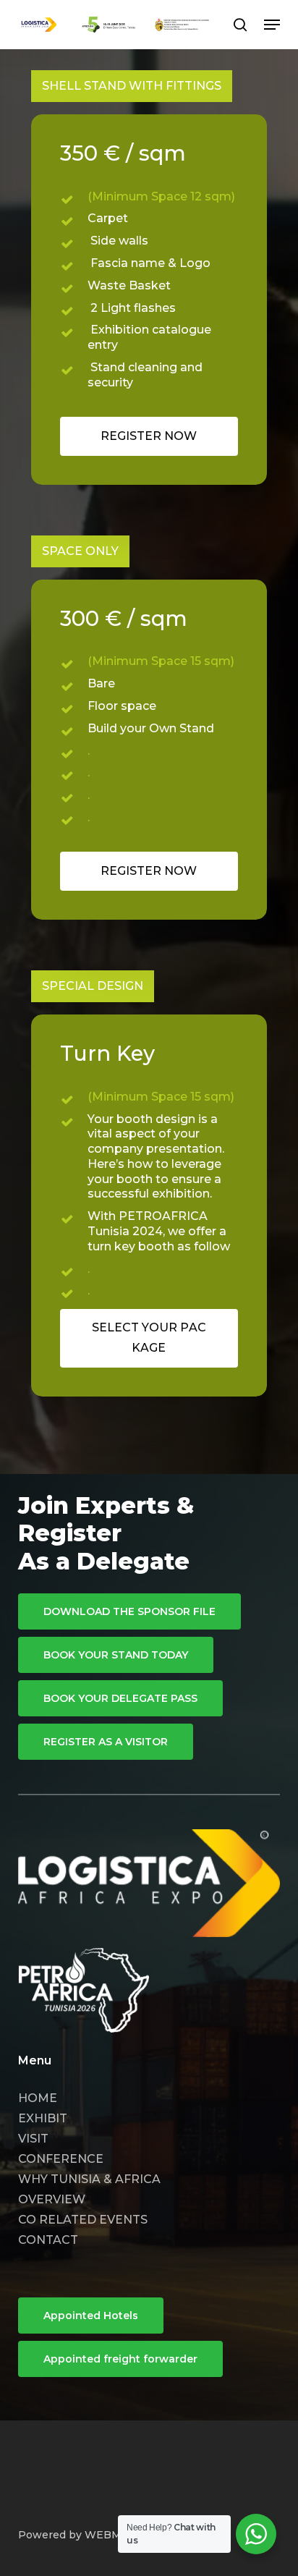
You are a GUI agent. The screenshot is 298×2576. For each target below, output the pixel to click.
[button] (272, 25)
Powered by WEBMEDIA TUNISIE (107, 2535)
